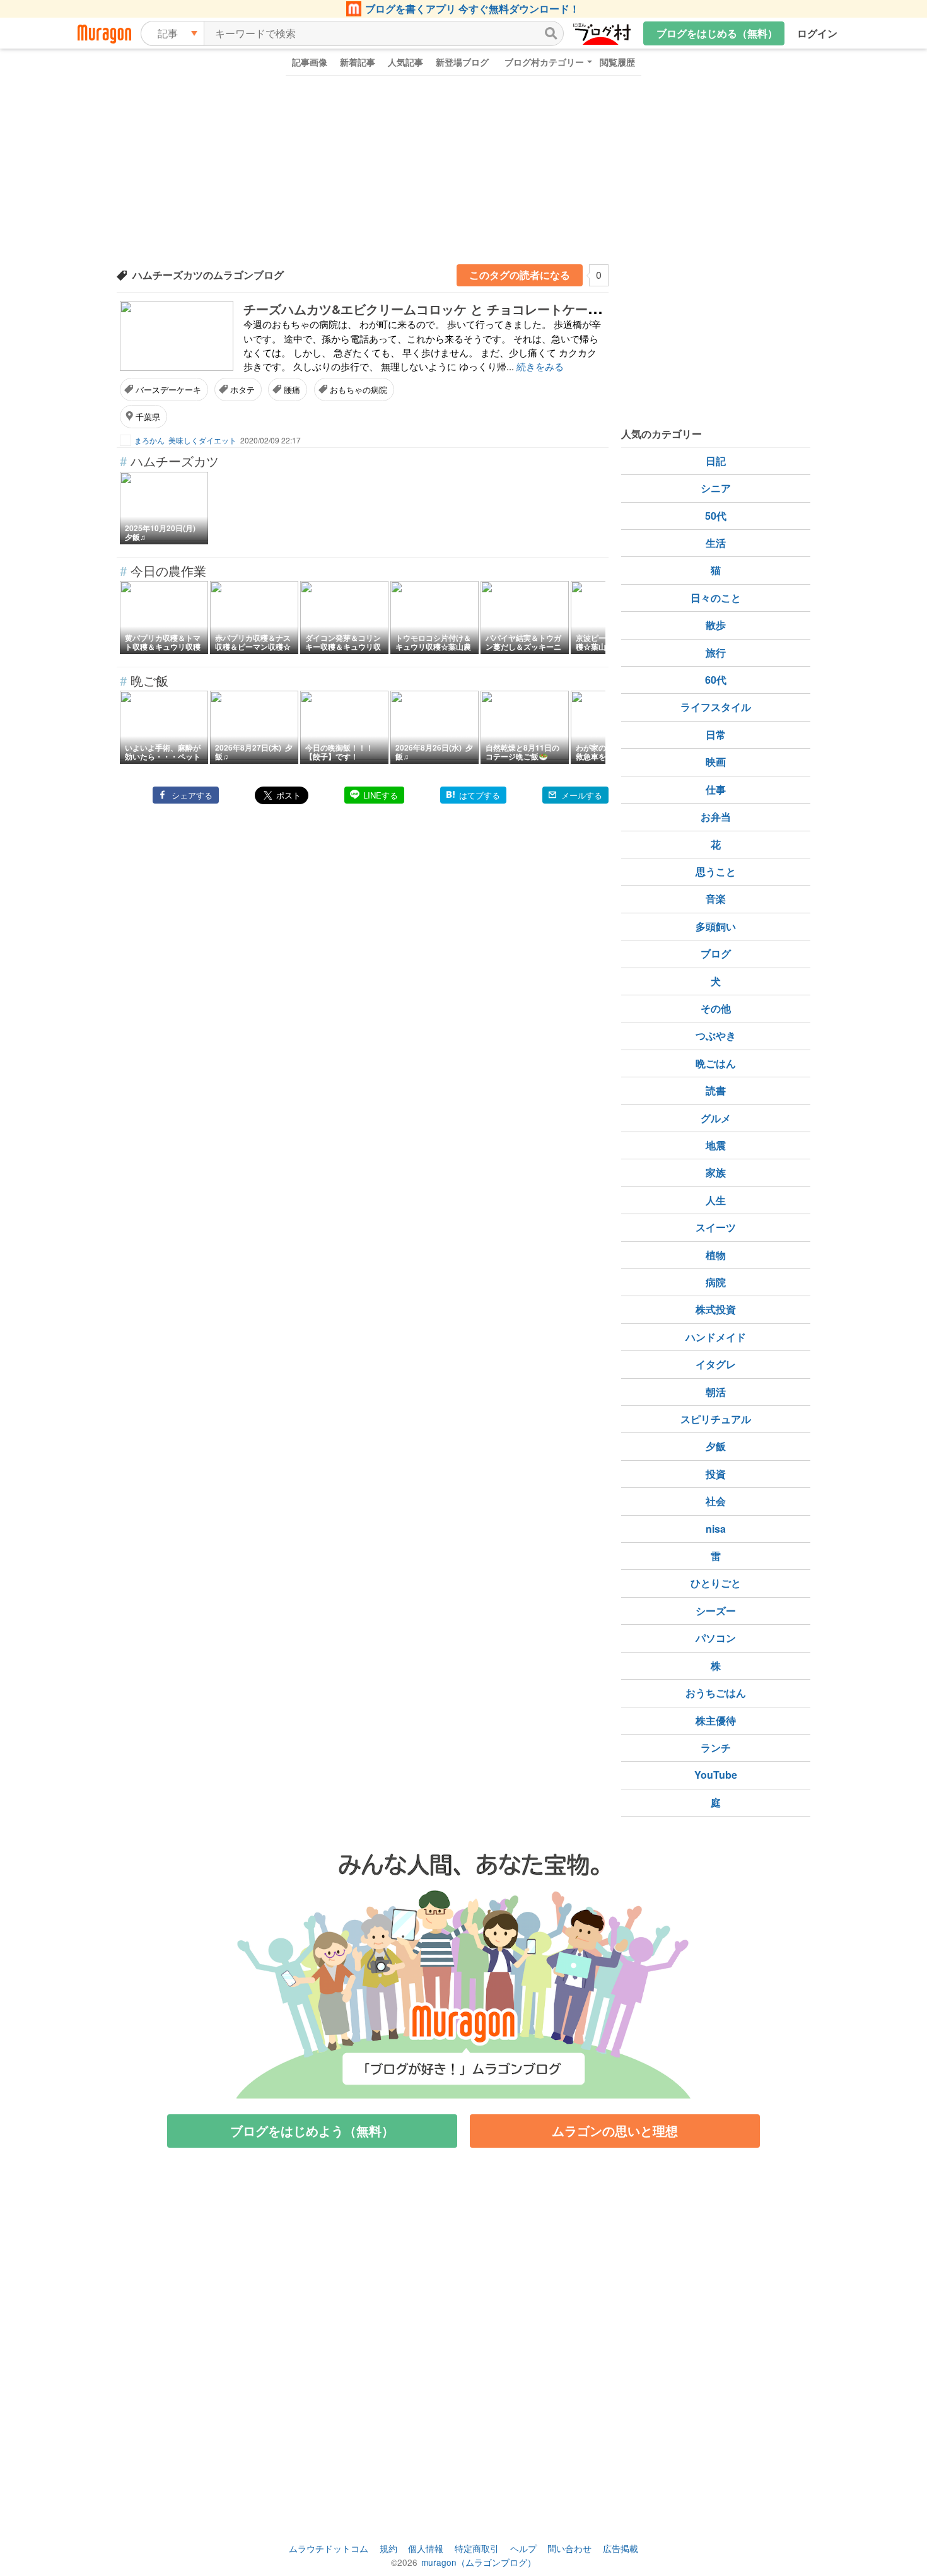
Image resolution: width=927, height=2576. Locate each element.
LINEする (381, 795)
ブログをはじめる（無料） (717, 33)
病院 (716, 1282)
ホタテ (242, 389)
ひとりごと (716, 1583)
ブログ (716, 953)
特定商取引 (477, 2548)
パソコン (716, 1638)
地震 (716, 1145)
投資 (716, 1474)
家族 (716, 1172)
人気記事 (405, 62)
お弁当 (716, 817)
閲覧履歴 (617, 62)
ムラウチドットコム (329, 2548)
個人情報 (426, 2548)
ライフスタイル (716, 707)
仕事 (716, 789)
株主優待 (716, 1720)
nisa (716, 1529)
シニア (716, 488)
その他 (716, 1008)
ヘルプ (523, 2548)
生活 (716, 543)
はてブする (480, 795)
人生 (716, 1200)
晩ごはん (716, 1063)
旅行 (716, 653)
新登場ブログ (462, 62)
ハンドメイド (716, 1337)
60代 (716, 680)
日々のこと (716, 598)
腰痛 (292, 389)
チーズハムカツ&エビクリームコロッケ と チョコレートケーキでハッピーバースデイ (485, 309)
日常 (716, 735)
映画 (716, 762)
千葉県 (148, 417)
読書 (716, 1090)
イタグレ (716, 1364)
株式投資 (716, 1309)
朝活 (716, 1392)
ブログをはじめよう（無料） (312, 2130)
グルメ (716, 1118)
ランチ (716, 1748)
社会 (716, 1501)
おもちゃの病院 (359, 389)
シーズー (716, 1611)
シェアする (192, 795)
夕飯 (716, 1446)
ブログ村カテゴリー (544, 62)
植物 (716, 1255)
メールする (582, 795)
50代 (716, 516)
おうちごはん (716, 1693)
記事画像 (310, 62)
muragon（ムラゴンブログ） (479, 2562)
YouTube (716, 1775)
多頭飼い (716, 926)
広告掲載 (621, 2548)
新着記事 (358, 62)
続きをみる (540, 366)
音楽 (716, 899)
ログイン (817, 33)
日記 (716, 461)
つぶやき (716, 1035)
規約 (388, 2548)
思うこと (716, 871)
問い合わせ (569, 2548)
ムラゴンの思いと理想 (615, 2130)
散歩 (716, 625)
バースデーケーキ (168, 389)
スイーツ (716, 1227)
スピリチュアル (716, 1419)
